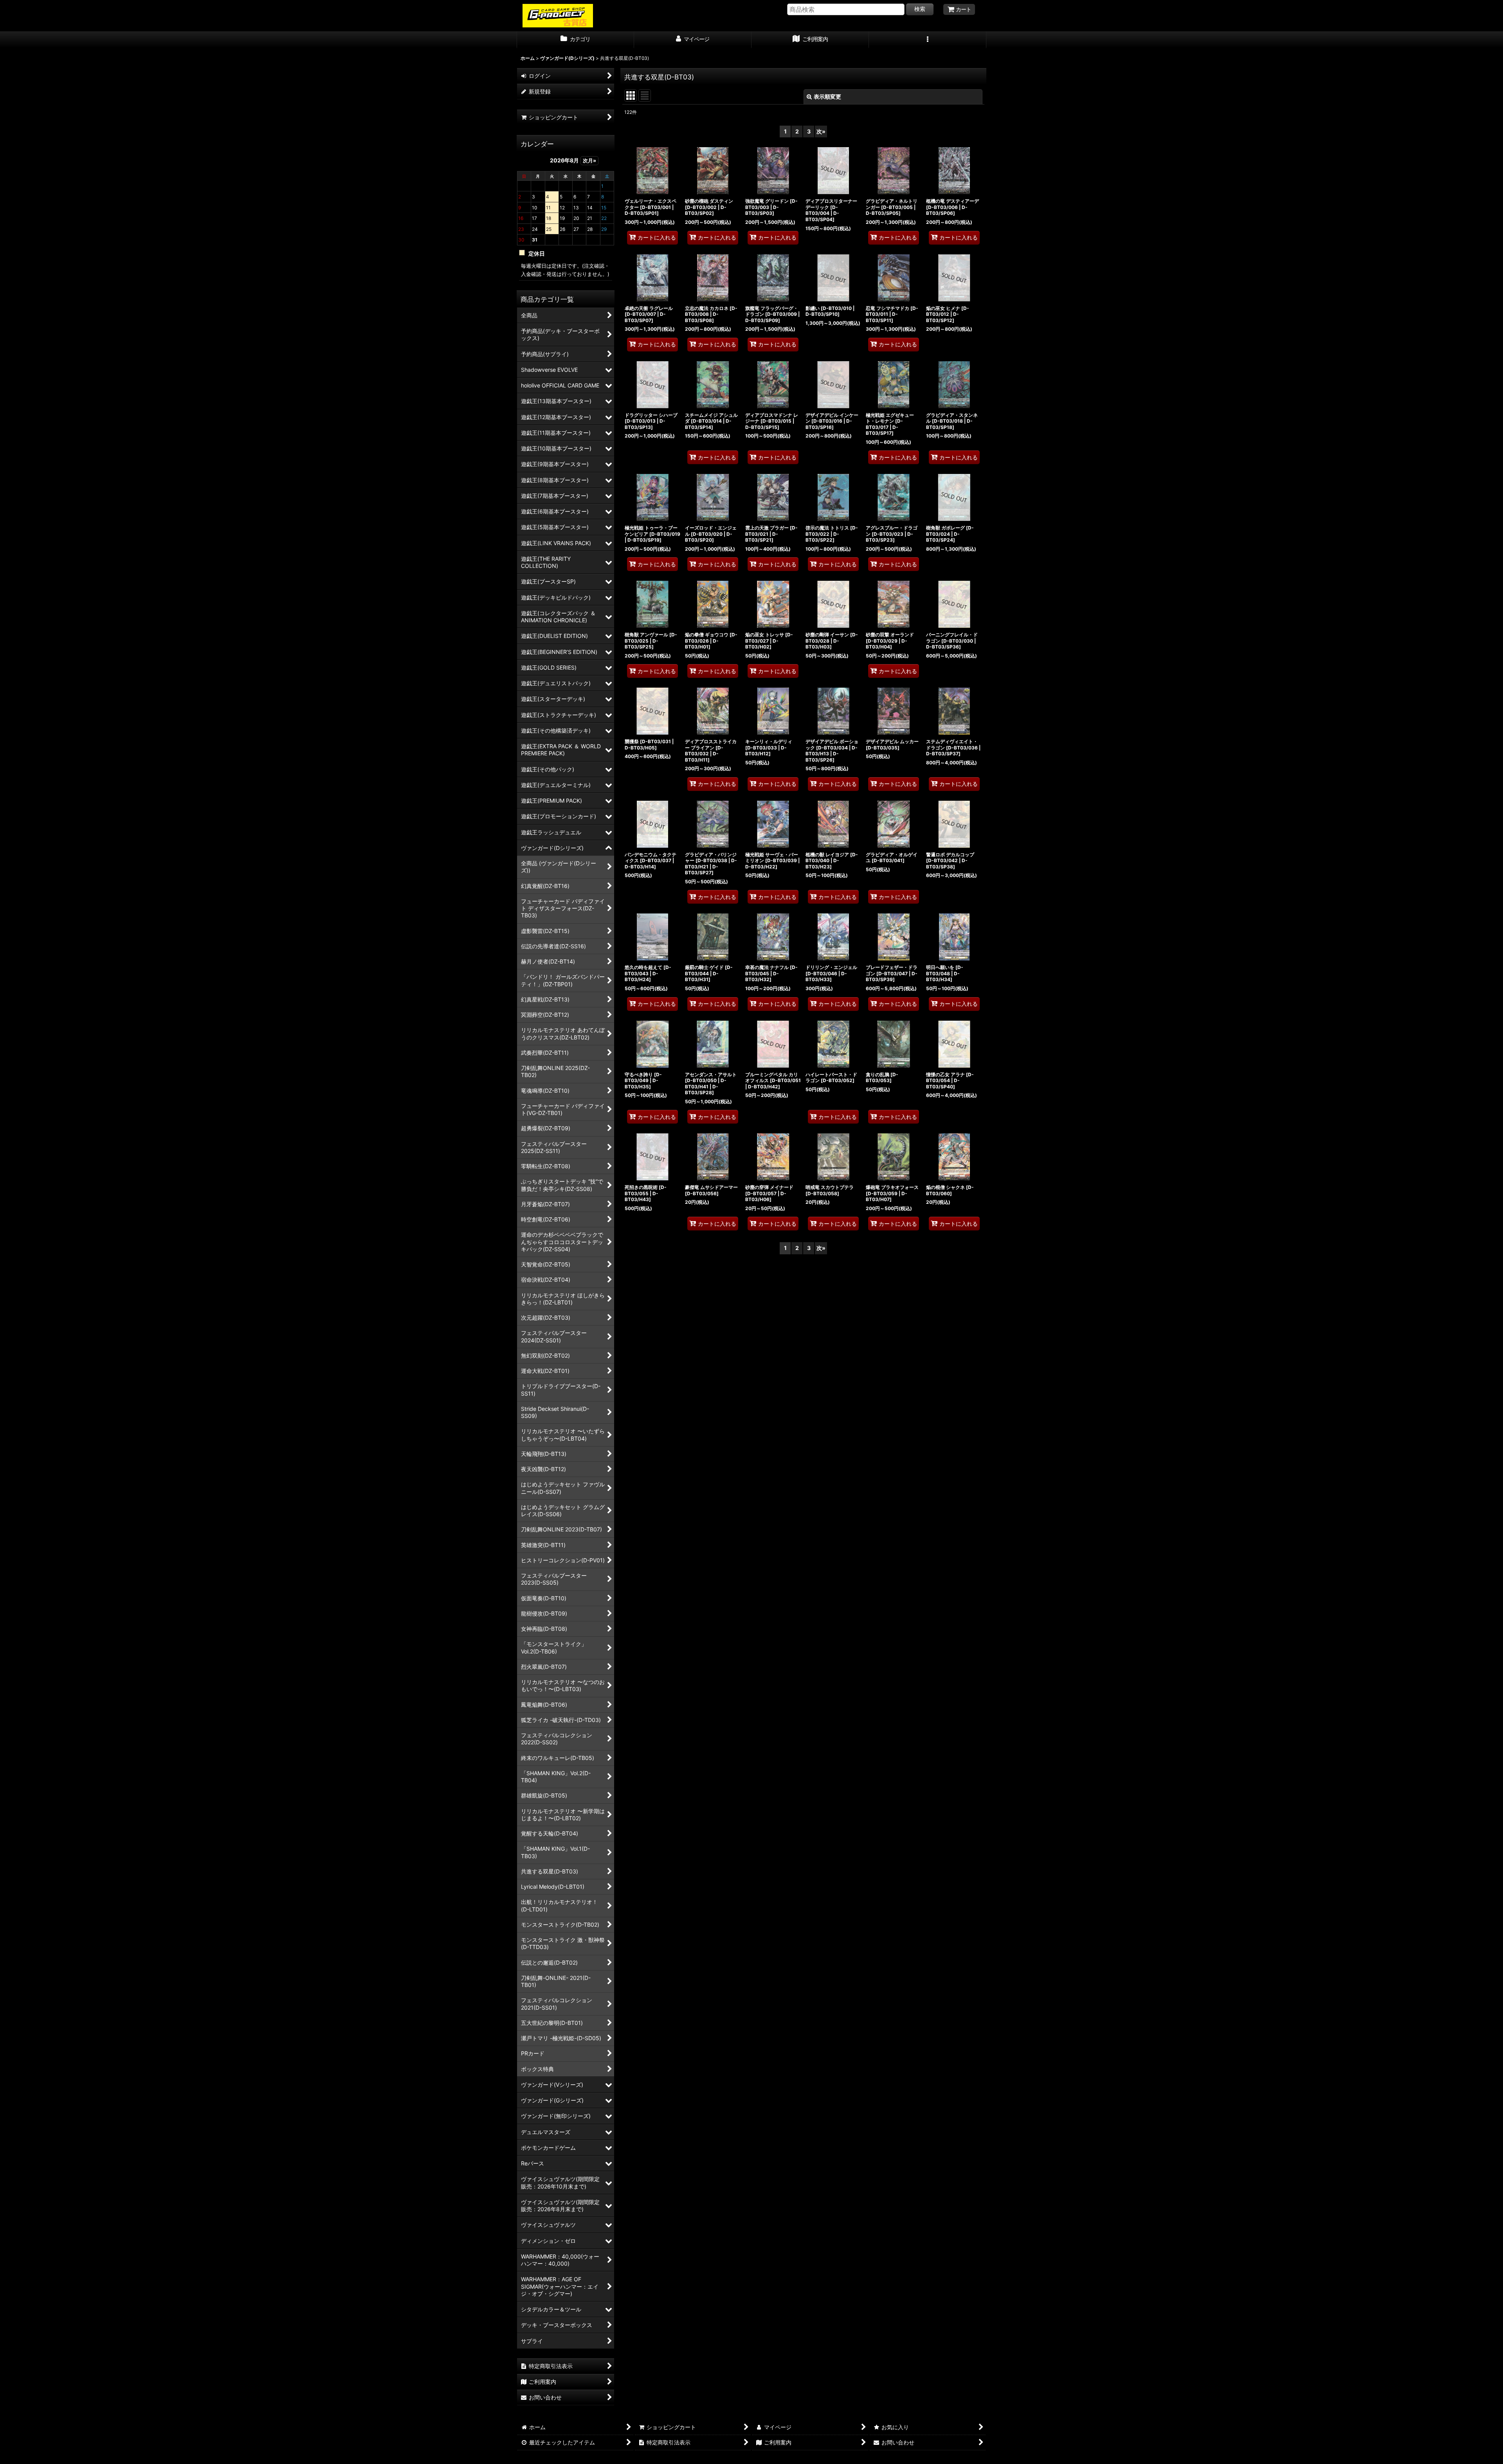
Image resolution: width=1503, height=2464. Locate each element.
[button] (928, 40)
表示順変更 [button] (827, 96)
